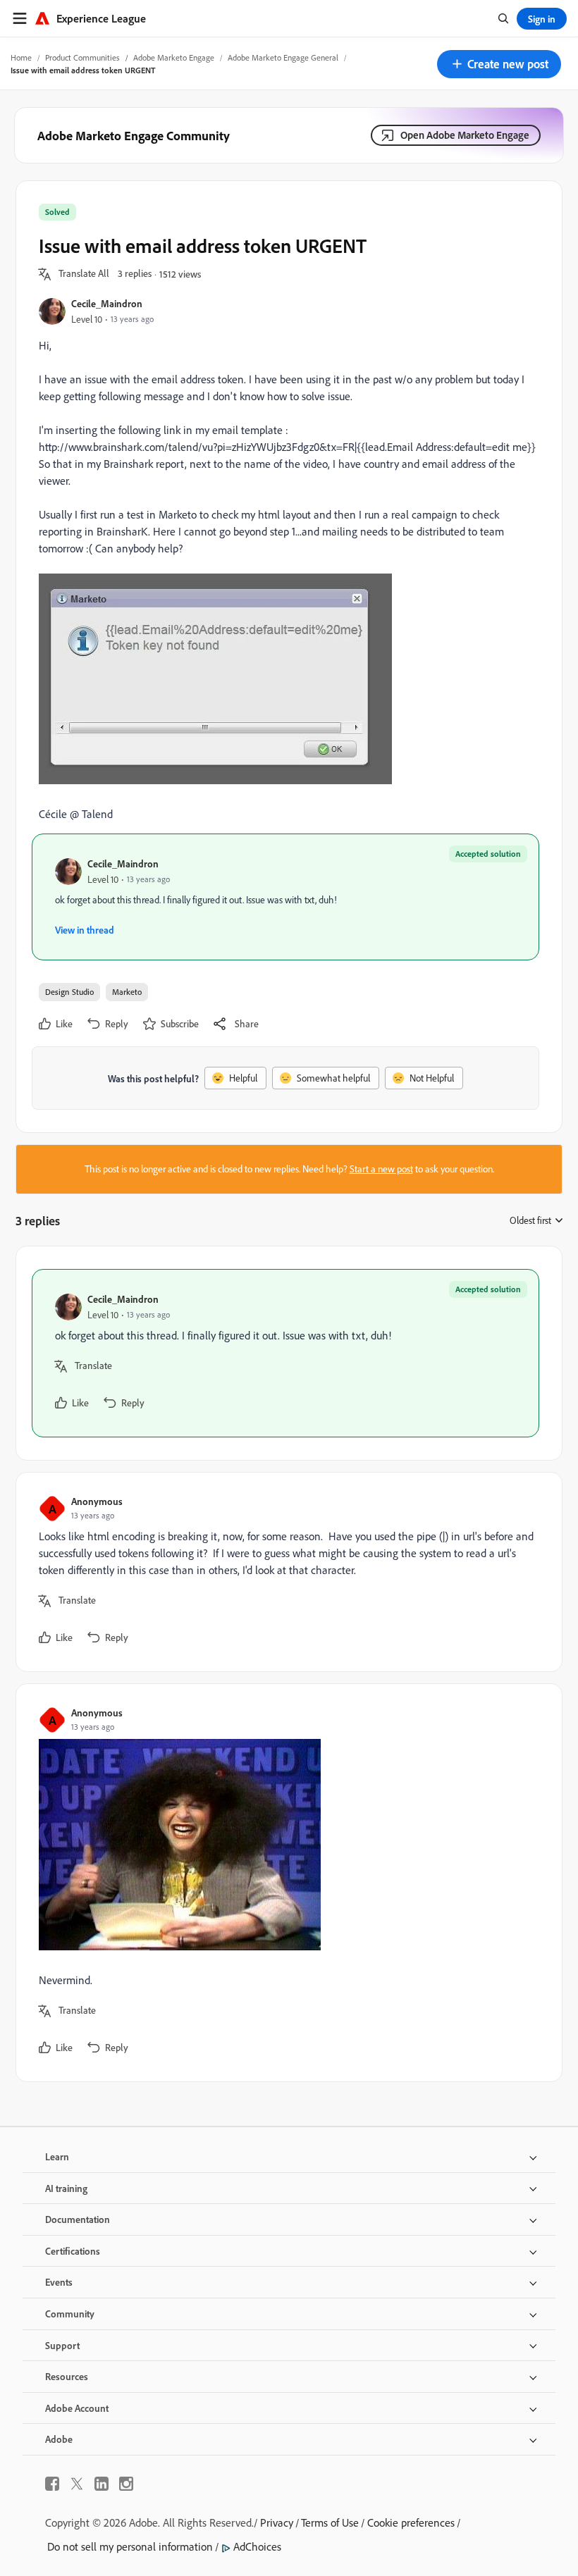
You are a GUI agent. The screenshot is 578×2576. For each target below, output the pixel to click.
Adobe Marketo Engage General (283, 57)
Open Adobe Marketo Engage (465, 135)
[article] (285, 1353)
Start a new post (381, 1169)
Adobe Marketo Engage (174, 57)
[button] (499, 64)
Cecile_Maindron (107, 303)
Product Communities (82, 57)
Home (21, 57)
